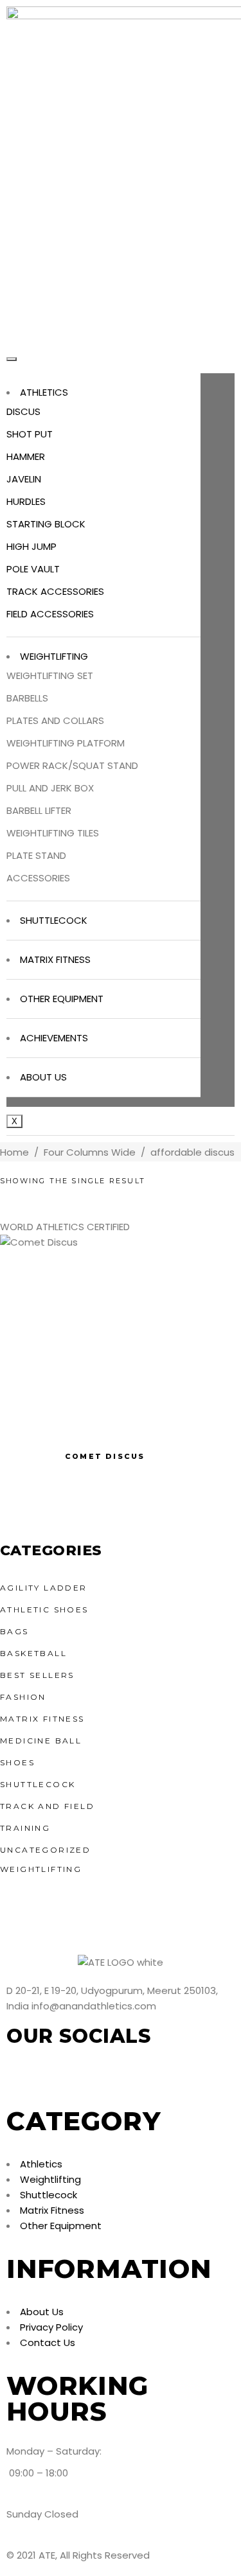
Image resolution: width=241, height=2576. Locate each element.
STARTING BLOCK (46, 524)
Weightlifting (54, 656)
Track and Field (47, 1806)
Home (14, 1152)
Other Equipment (62, 999)
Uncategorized (45, 1850)
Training (25, 1828)
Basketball (33, 1653)
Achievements (54, 1038)
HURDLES (26, 501)
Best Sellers (37, 1675)
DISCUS (23, 411)
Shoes (17, 1762)
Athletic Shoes (44, 1610)
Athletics (44, 392)
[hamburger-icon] (12, 359)
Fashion (23, 1697)
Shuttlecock (54, 920)
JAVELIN (24, 479)
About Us (43, 1077)
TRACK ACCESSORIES (55, 591)
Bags (14, 1631)
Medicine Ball (41, 1741)
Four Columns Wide (90, 1152)
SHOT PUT (30, 434)
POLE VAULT (33, 569)
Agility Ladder (44, 1588)
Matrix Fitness (55, 959)
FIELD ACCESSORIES (50, 614)
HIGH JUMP (31, 546)
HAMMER (26, 456)
